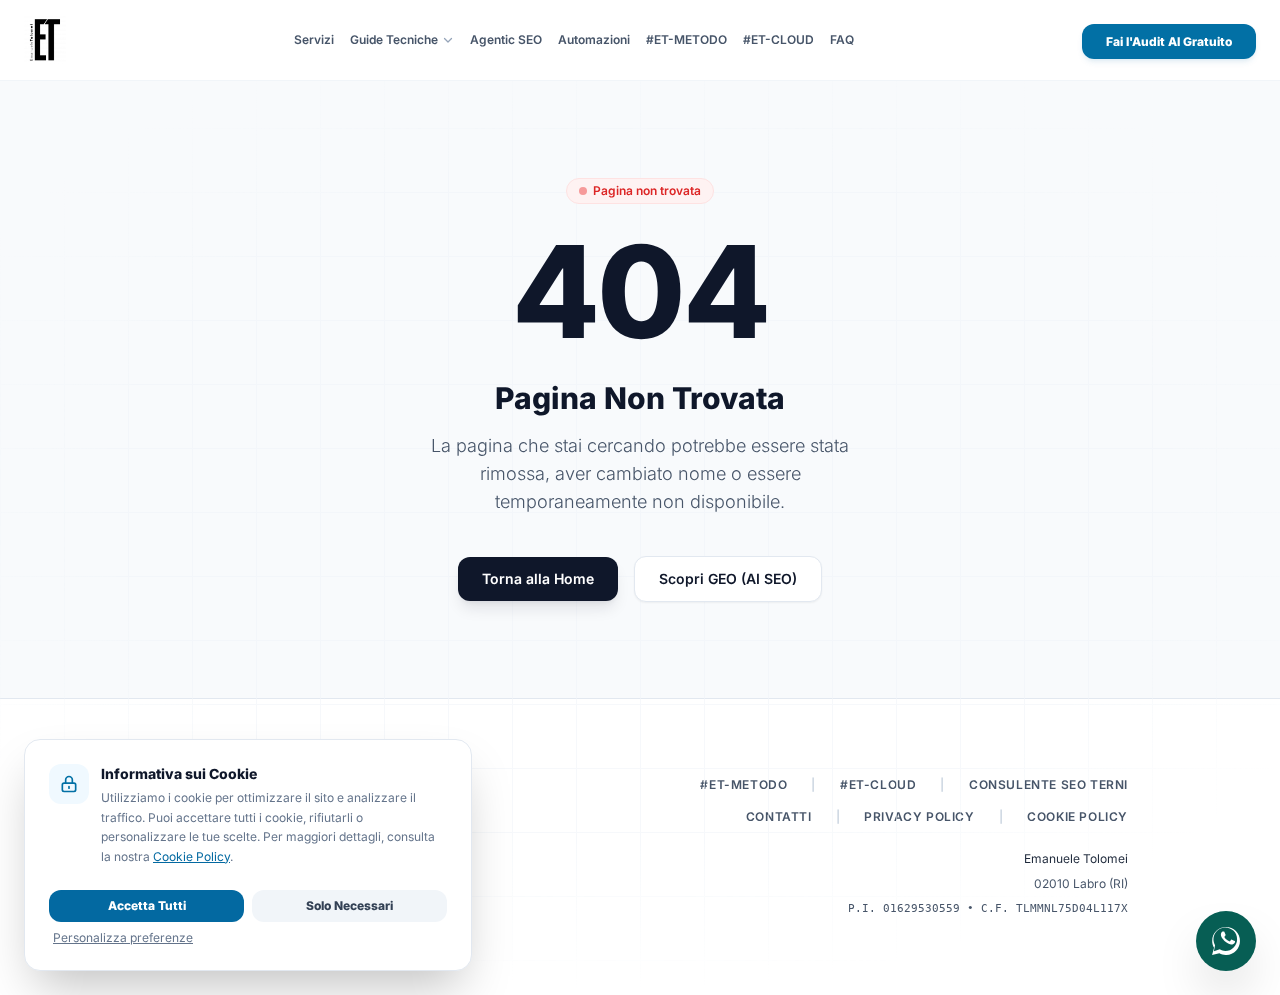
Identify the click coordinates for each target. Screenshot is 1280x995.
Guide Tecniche (394, 39)
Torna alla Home (538, 578)
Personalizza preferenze (123, 937)
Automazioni (594, 39)
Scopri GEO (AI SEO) (728, 578)
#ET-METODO (686, 39)
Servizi (314, 39)
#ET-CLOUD (778, 39)
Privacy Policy (919, 816)
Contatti (779, 816)
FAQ (842, 39)
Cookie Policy (1077, 816)
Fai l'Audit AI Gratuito (1169, 41)
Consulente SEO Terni (1048, 784)
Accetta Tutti (147, 905)
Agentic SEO (506, 39)
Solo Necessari (349, 905)
